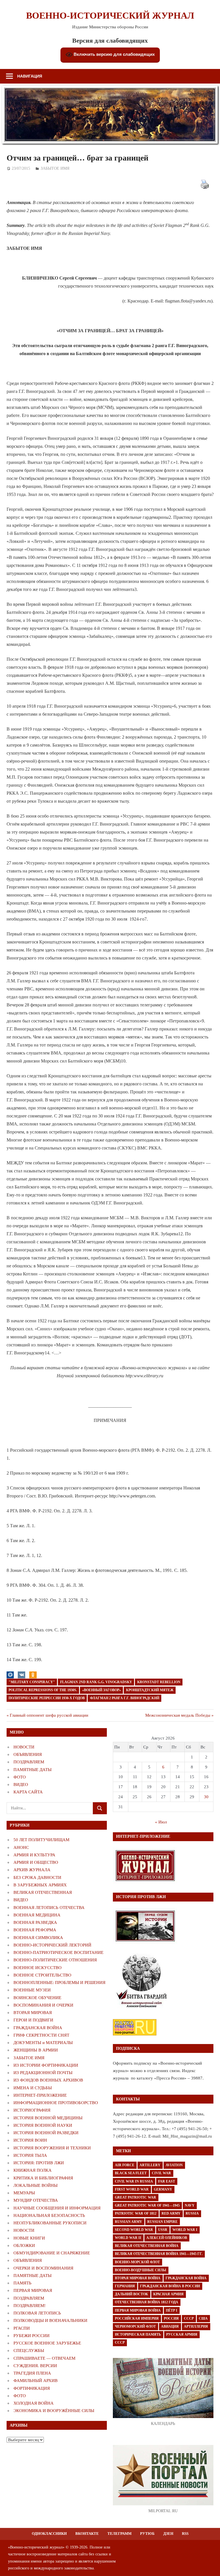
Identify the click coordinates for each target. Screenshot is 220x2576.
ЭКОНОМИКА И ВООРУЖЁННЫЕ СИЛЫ (54, 2411)
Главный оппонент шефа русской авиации (49, 1715)
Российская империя (137, 2318)
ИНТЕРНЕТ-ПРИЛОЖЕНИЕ (40, 2095)
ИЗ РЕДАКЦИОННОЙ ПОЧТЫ (43, 2073)
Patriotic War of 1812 (136, 2213)
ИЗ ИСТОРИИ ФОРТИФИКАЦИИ (46, 2065)
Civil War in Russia (134, 2181)
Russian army (128, 2222)
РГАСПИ (22, 2328)
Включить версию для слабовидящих (114, 54)
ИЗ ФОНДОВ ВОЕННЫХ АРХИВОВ (48, 2080)
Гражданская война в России (170, 2286)
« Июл (161, 1822)
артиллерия (196, 2326)
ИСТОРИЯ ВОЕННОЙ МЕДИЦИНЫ (48, 2118)
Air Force (125, 2165)
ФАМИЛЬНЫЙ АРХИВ (36, 2381)
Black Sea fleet (131, 2173)
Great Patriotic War (135, 2197)
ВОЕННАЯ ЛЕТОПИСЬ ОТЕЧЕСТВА (49, 1908)
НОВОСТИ (24, 1747)
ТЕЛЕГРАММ (119, 2534)
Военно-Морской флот (137, 2262)
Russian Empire (162, 2222)
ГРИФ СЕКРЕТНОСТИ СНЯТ (41, 2035)
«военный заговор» (102, 1690)
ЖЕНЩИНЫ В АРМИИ (36, 2050)
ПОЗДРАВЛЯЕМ (29, 1762)
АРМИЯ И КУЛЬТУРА (34, 1855)
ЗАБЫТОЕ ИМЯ (55, 168)
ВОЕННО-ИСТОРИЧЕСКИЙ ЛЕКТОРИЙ (52, 1945)
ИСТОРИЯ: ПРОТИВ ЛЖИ (39, 2163)
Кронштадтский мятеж (150, 1690)
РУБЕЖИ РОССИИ (32, 2336)
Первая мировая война (138, 2310)
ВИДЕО (21, 1784)
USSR (163, 2230)
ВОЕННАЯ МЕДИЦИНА (37, 1915)
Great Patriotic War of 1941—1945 (147, 2205)
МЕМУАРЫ (24, 2193)
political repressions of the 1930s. (43, 1690)
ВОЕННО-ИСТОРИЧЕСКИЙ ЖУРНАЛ (110, 15)
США (203, 2318)
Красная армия (168, 2294)
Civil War (161, 2173)
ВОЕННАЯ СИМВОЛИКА (38, 1938)
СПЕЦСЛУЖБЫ (29, 2351)
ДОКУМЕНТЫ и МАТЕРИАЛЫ (43, 2043)
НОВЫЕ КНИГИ (29, 2238)
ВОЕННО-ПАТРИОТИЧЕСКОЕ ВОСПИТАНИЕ (58, 1952)
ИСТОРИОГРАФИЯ (32, 2110)
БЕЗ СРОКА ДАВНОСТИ (37, 1877)
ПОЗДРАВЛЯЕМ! (30, 2306)
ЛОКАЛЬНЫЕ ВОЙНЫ (36, 2185)
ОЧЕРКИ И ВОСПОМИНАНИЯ (43, 2268)
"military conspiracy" (32, 1682)
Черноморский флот (135, 2326)
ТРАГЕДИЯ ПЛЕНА (32, 2373)
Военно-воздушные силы (141, 2270)
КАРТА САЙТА (28, 1792)
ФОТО (20, 1777)
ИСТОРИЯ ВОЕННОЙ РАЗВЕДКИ (46, 2133)
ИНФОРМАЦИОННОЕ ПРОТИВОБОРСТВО (56, 2103)
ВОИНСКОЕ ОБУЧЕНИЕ (37, 1998)
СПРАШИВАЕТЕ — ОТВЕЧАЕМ (44, 2358)
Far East (167, 2181)
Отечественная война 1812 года (147, 2302)
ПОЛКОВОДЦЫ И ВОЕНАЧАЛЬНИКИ (50, 2320)
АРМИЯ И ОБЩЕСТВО (36, 1862)
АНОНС (21, 1847)
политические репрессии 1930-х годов (47, 1698)
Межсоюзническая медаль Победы (178, 1715)
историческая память (138, 2334)
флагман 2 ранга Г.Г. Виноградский (125, 1698)
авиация (170, 2326)
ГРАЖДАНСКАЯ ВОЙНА (38, 2028)
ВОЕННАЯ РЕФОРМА (35, 1930)
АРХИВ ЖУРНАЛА (32, 1870)
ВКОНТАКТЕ (87, 2534)
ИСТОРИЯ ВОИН (30, 2140)
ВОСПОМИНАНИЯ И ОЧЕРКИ (43, 2005)
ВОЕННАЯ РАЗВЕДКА (35, 1922)
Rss (185, 2534)
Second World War (134, 2230)
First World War (132, 2189)
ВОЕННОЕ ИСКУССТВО (38, 1968)
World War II (128, 2238)
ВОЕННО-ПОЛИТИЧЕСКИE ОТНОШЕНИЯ (55, 1960)
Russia (192, 2213)
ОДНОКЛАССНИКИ (49, 2534)
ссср (120, 2342)
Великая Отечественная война (147, 2246)
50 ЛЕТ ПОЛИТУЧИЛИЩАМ (41, 1840)
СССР (189, 2318)
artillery (150, 2165)
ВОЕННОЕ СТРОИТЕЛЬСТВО (42, 1975)
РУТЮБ (147, 2534)
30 (206, 1797)
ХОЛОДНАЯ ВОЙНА (34, 2403)
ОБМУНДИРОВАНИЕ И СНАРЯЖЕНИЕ (52, 2253)
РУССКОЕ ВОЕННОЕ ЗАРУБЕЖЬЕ (47, 2343)
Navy (190, 2205)
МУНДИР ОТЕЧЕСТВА (36, 2200)
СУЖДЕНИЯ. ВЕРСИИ (35, 2366)
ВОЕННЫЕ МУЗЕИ (32, 1990)
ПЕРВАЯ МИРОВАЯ (33, 2290)
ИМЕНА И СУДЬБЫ (33, 2088)
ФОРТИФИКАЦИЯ (32, 2388)
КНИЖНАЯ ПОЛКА (33, 2170)
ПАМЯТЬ (22, 2283)
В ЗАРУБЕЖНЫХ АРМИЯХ (40, 1885)
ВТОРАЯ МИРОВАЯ (33, 2013)
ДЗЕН (168, 2534)
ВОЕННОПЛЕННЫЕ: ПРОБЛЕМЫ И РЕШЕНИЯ (59, 1983)
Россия (171, 2318)
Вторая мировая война (138, 2278)
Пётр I (172, 2310)
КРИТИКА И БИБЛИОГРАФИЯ (43, 2178)
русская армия (182, 2334)
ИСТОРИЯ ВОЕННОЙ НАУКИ (43, 2125)
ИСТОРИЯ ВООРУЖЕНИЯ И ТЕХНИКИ (52, 2148)
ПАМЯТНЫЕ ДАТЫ (33, 1770)
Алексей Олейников (167, 2238)
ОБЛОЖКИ (24, 2245)
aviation (174, 2165)
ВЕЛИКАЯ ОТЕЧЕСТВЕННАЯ (43, 1892)
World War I (185, 2230)
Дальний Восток (131, 2294)
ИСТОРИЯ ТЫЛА (30, 2155)
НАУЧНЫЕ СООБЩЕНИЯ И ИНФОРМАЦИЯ (57, 2208)
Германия (125, 2286)
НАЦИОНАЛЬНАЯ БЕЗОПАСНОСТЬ (49, 2215)
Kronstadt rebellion (159, 1682)
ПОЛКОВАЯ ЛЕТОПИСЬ (37, 2313)
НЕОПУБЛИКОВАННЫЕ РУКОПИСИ (50, 2223)
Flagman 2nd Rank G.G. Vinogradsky (96, 1682)
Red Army (171, 2213)
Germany (163, 2189)
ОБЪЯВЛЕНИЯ (28, 1754)
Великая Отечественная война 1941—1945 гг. (159, 2254)
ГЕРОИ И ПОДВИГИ (33, 2020)
